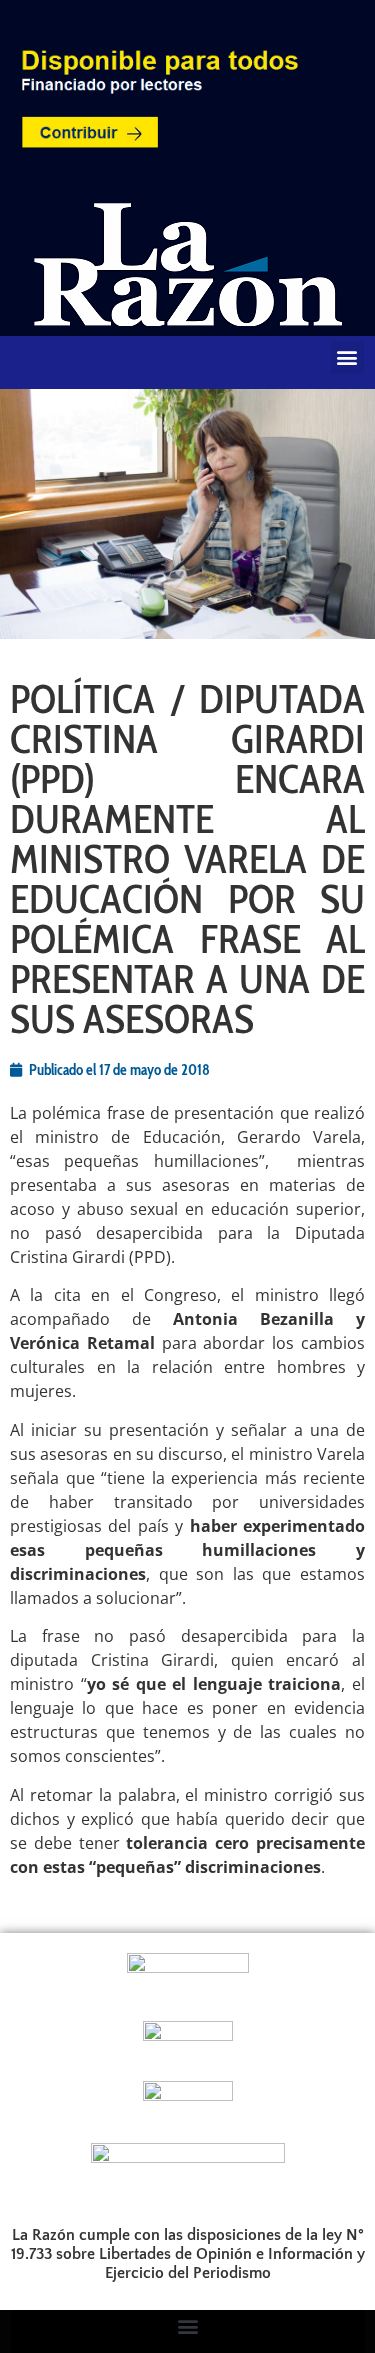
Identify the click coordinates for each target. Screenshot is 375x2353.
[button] (347, 357)
